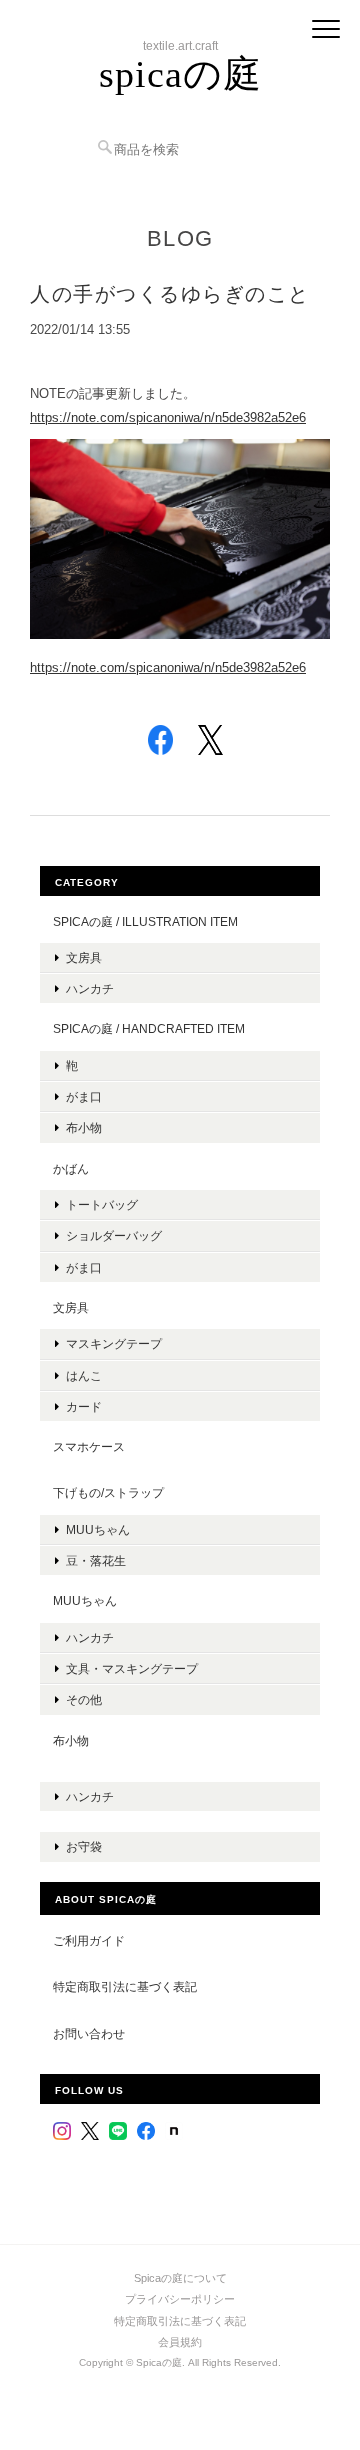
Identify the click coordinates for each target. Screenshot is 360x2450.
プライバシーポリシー (180, 2299)
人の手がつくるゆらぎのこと (170, 294)
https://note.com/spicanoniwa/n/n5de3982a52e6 (168, 417)
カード (84, 1406)
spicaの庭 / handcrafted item (149, 1028)
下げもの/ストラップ (108, 1492)
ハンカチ (90, 988)
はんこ (84, 1375)
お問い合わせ (89, 2033)
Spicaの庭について (180, 2278)
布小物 (84, 1127)
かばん (71, 1168)
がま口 (84, 1096)
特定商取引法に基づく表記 (125, 1986)
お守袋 (84, 1846)
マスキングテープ (114, 1343)
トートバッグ (102, 1204)
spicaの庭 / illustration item (145, 921)
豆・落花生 (96, 1560)
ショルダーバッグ (114, 1235)
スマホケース (89, 1446)
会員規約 (180, 2342)
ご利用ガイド (89, 1940)
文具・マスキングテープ (132, 1668)
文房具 (84, 957)
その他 (84, 1699)
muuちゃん (98, 1529)
